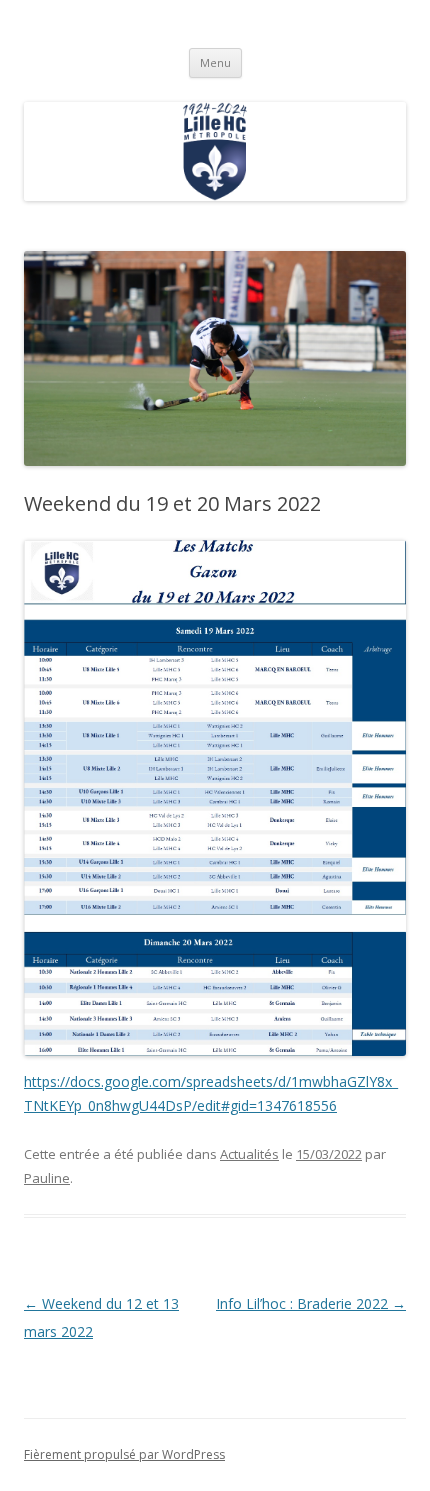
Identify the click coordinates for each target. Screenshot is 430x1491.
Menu (215, 62)
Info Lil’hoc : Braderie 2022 (311, 1303)
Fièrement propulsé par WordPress (124, 1454)
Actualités (249, 1154)
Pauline (47, 1178)
